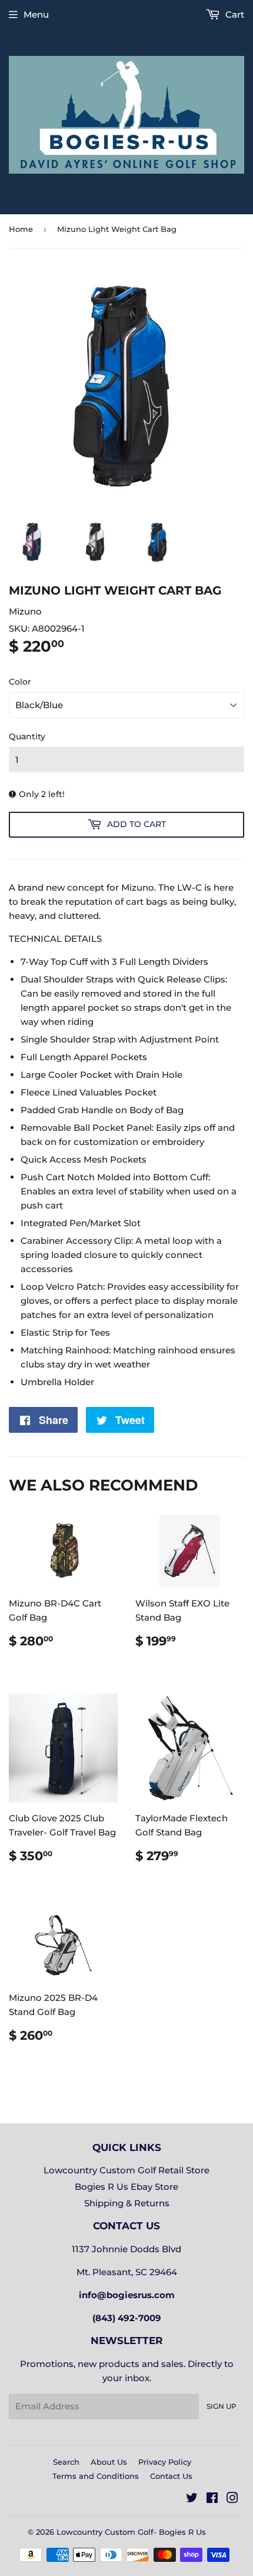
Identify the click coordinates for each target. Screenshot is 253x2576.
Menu (36, 14)
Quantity (27, 736)
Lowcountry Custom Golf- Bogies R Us (131, 2532)
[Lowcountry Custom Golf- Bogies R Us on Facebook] (212, 2499)
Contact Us (171, 2476)
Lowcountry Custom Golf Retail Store (126, 2170)
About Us (109, 2462)
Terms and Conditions (96, 2476)
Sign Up (222, 2406)
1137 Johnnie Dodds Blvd (126, 2249)
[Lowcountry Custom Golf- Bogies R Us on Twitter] (192, 2499)
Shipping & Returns (127, 2203)
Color (20, 682)
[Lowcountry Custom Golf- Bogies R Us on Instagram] (232, 2499)
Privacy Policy (165, 2462)
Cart (234, 14)
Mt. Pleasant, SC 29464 (127, 2272)
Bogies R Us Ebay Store (126, 2187)
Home (21, 229)
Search (66, 2462)
